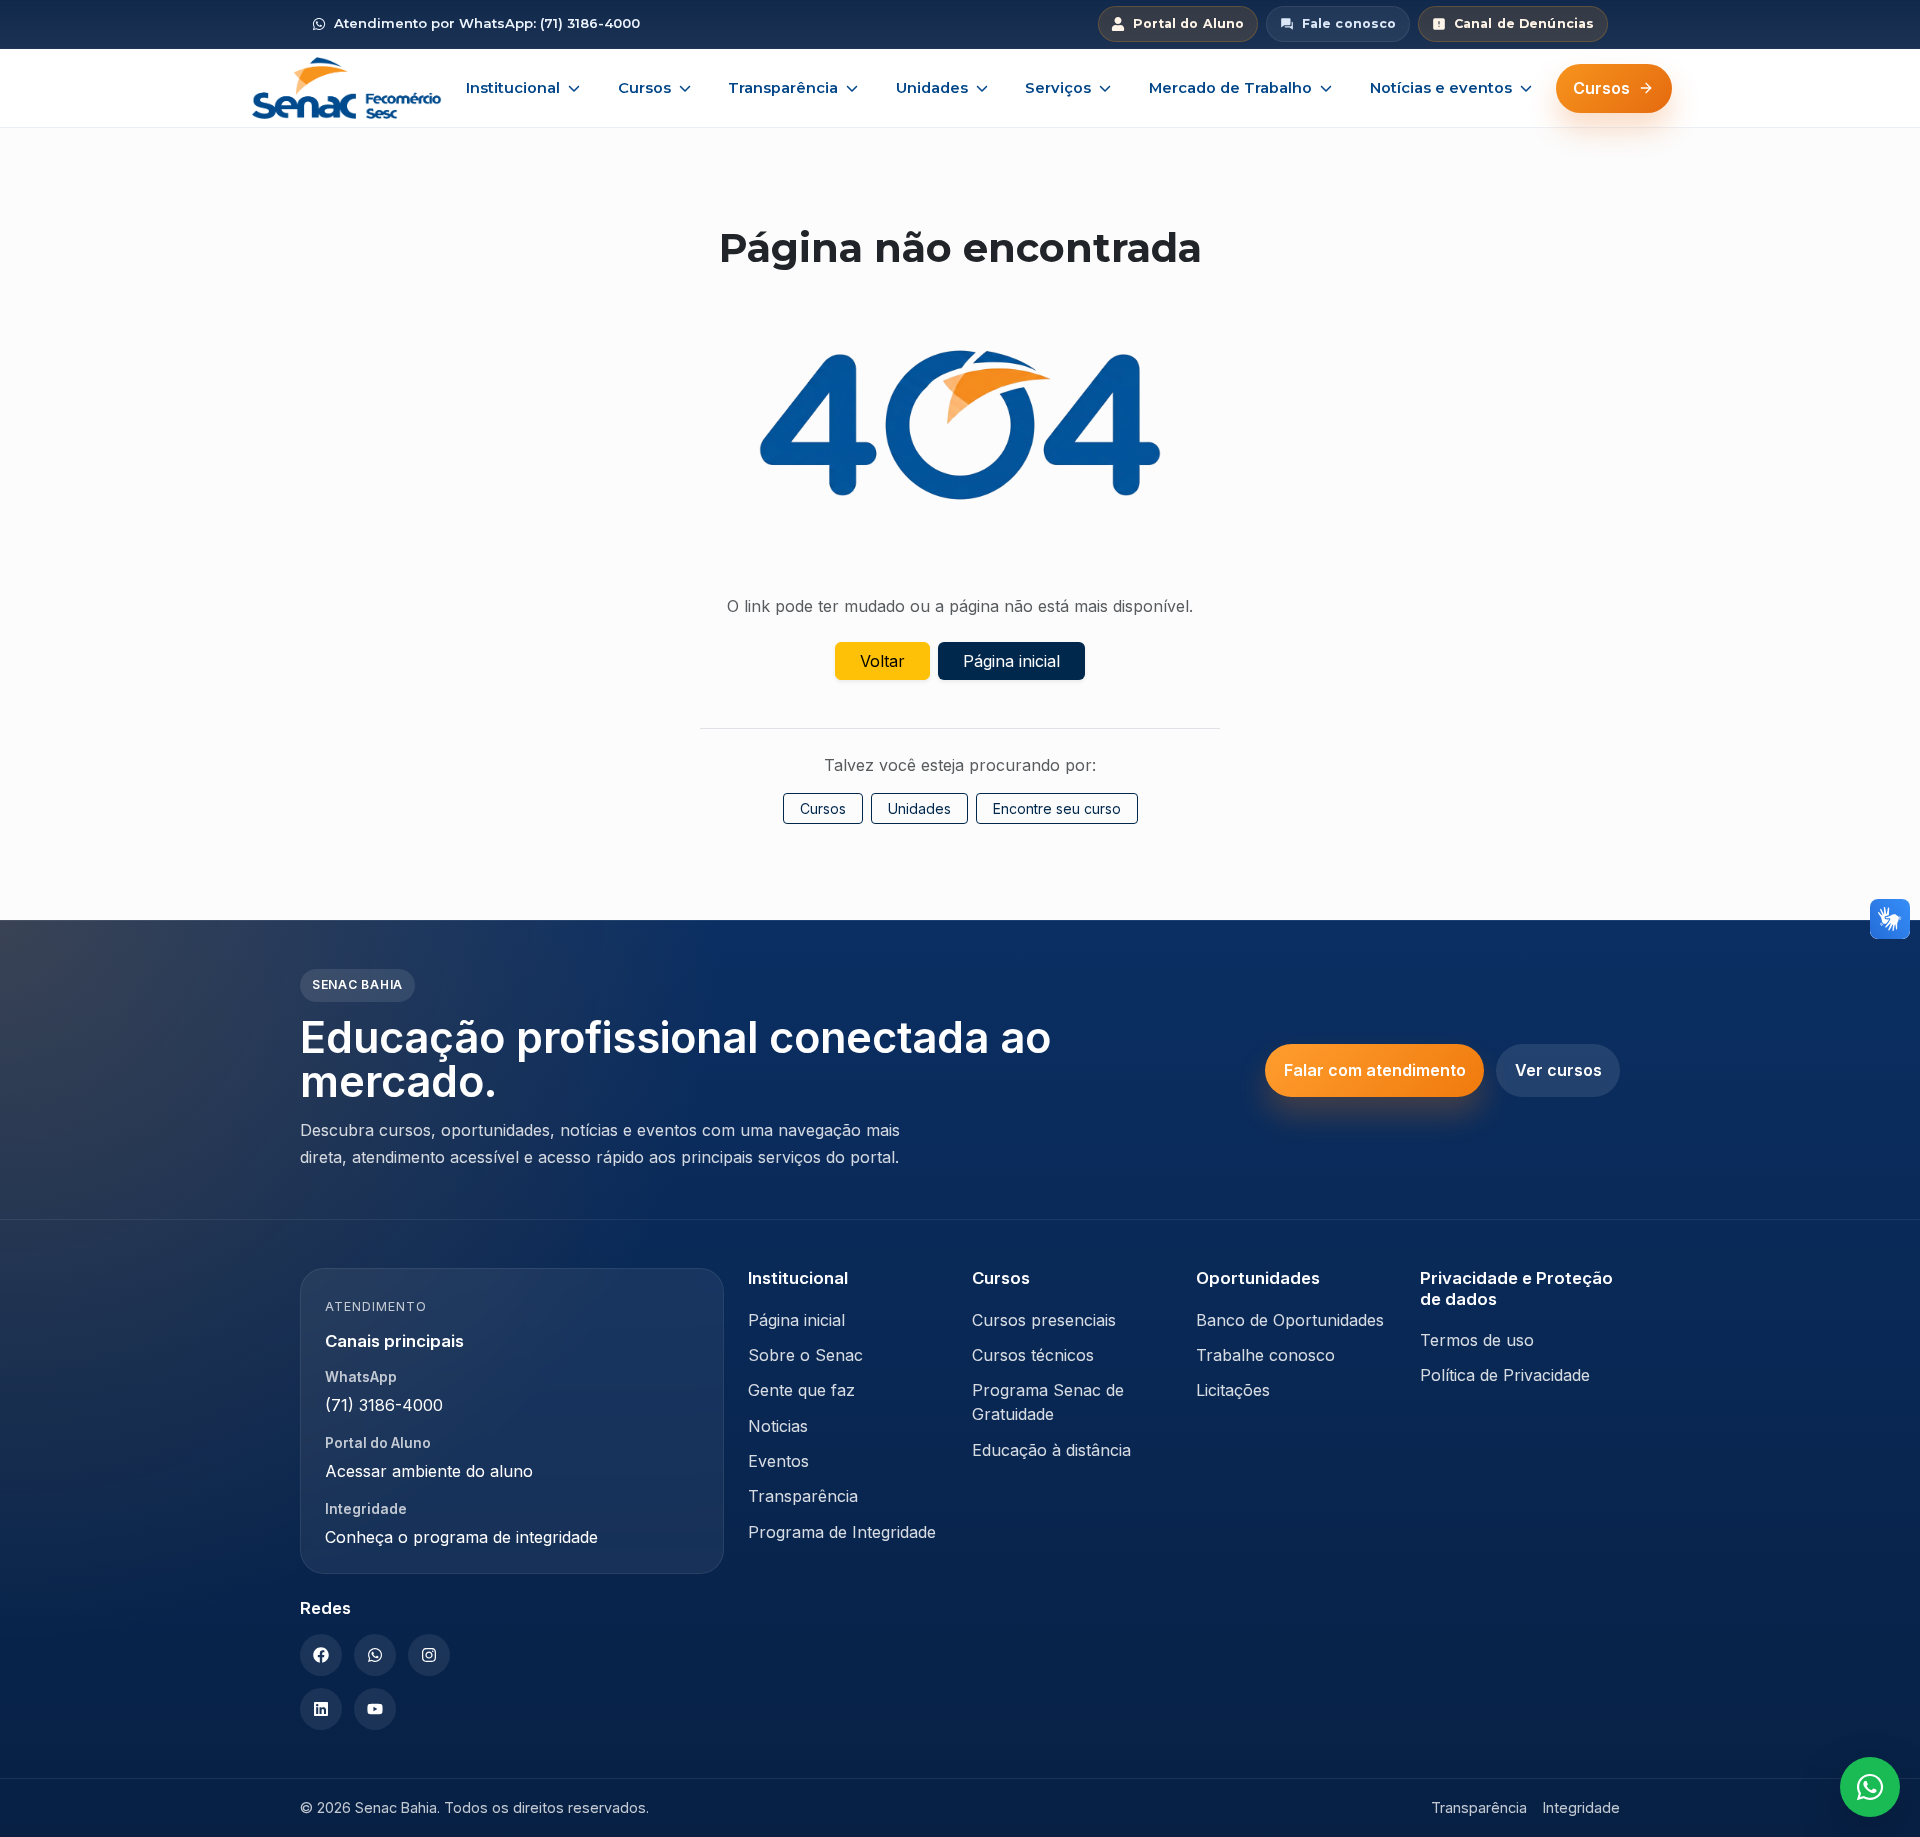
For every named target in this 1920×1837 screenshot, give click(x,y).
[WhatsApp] (375, 1655)
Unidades (932, 88)
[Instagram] (429, 1655)
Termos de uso (1477, 1340)
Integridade (1581, 1807)
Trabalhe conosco (1265, 1355)
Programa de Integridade (842, 1532)
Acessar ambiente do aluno (429, 1471)
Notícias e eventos (1441, 88)
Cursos (644, 88)
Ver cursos (1558, 1070)
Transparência (783, 88)
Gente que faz (801, 1390)
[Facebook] (321, 1655)
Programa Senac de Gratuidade (1048, 1402)
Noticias (778, 1426)
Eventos (778, 1461)
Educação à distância (1051, 1450)
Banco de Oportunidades (1290, 1320)
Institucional (513, 88)
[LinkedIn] (321, 1709)
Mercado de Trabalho (1230, 88)
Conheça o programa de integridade (461, 1537)
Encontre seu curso (1057, 808)
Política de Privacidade (1505, 1375)
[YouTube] (375, 1709)
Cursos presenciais (1044, 1320)
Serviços (1058, 88)
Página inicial (1011, 661)
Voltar (882, 661)
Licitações (1233, 1390)
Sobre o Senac (805, 1355)
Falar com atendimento (1375, 1070)
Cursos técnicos (1033, 1355)
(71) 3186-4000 (384, 1405)
